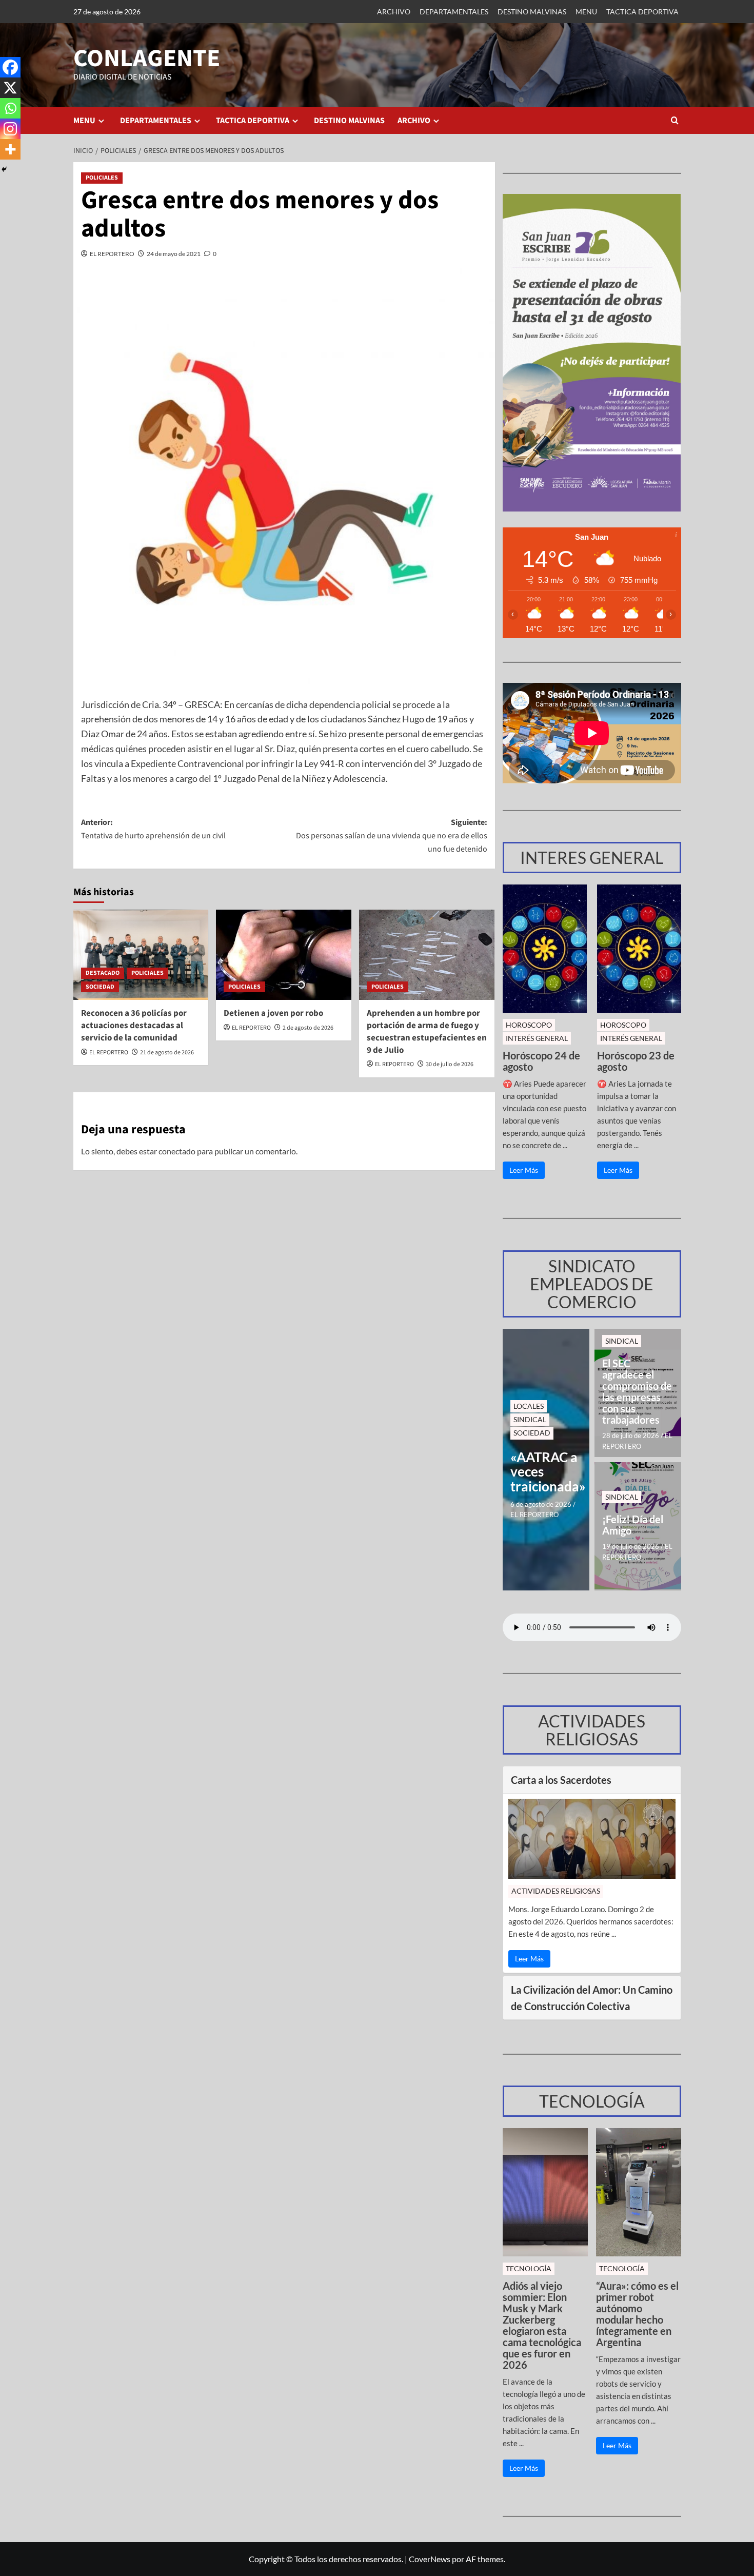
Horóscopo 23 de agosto (636, 1061)
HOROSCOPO (529, 1025)
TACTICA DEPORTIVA (642, 12)
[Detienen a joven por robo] (284, 955)
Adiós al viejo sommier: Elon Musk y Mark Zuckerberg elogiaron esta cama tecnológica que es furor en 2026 (542, 2325)
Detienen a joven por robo (273, 1013)
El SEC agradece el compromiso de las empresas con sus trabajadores (637, 1391)
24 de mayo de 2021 (174, 254)
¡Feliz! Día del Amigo (633, 1525)
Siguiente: (392, 835)
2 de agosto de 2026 (308, 1028)
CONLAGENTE (147, 58)
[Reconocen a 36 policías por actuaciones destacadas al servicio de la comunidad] (141, 955)
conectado (177, 1151)
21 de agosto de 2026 (167, 1053)
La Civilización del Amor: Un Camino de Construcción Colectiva (592, 1998)
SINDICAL (530, 1419)
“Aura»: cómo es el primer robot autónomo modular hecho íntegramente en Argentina (637, 2314)
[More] (10, 149)
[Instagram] (10, 129)
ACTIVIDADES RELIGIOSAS (556, 1891)
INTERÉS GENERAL (537, 1038)
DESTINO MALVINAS (532, 12)
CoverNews (430, 2559)
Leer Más (524, 1170)
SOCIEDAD (100, 987)
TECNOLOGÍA (529, 2268)
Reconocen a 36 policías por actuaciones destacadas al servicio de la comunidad (134, 1026)
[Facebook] (10, 67)
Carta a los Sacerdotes (561, 1780)
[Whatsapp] (10, 108)
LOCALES (529, 1406)
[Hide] (4, 169)
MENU (586, 12)
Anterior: (153, 829)
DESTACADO (103, 973)
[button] (675, 120)
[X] (10, 88)
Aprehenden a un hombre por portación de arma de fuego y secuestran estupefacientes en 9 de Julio (427, 1031)
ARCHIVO (394, 12)
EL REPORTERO (112, 254)
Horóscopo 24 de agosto (541, 1061)
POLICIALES (102, 178)
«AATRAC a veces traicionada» (546, 1472)
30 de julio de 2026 (450, 1064)
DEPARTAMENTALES (454, 12)
